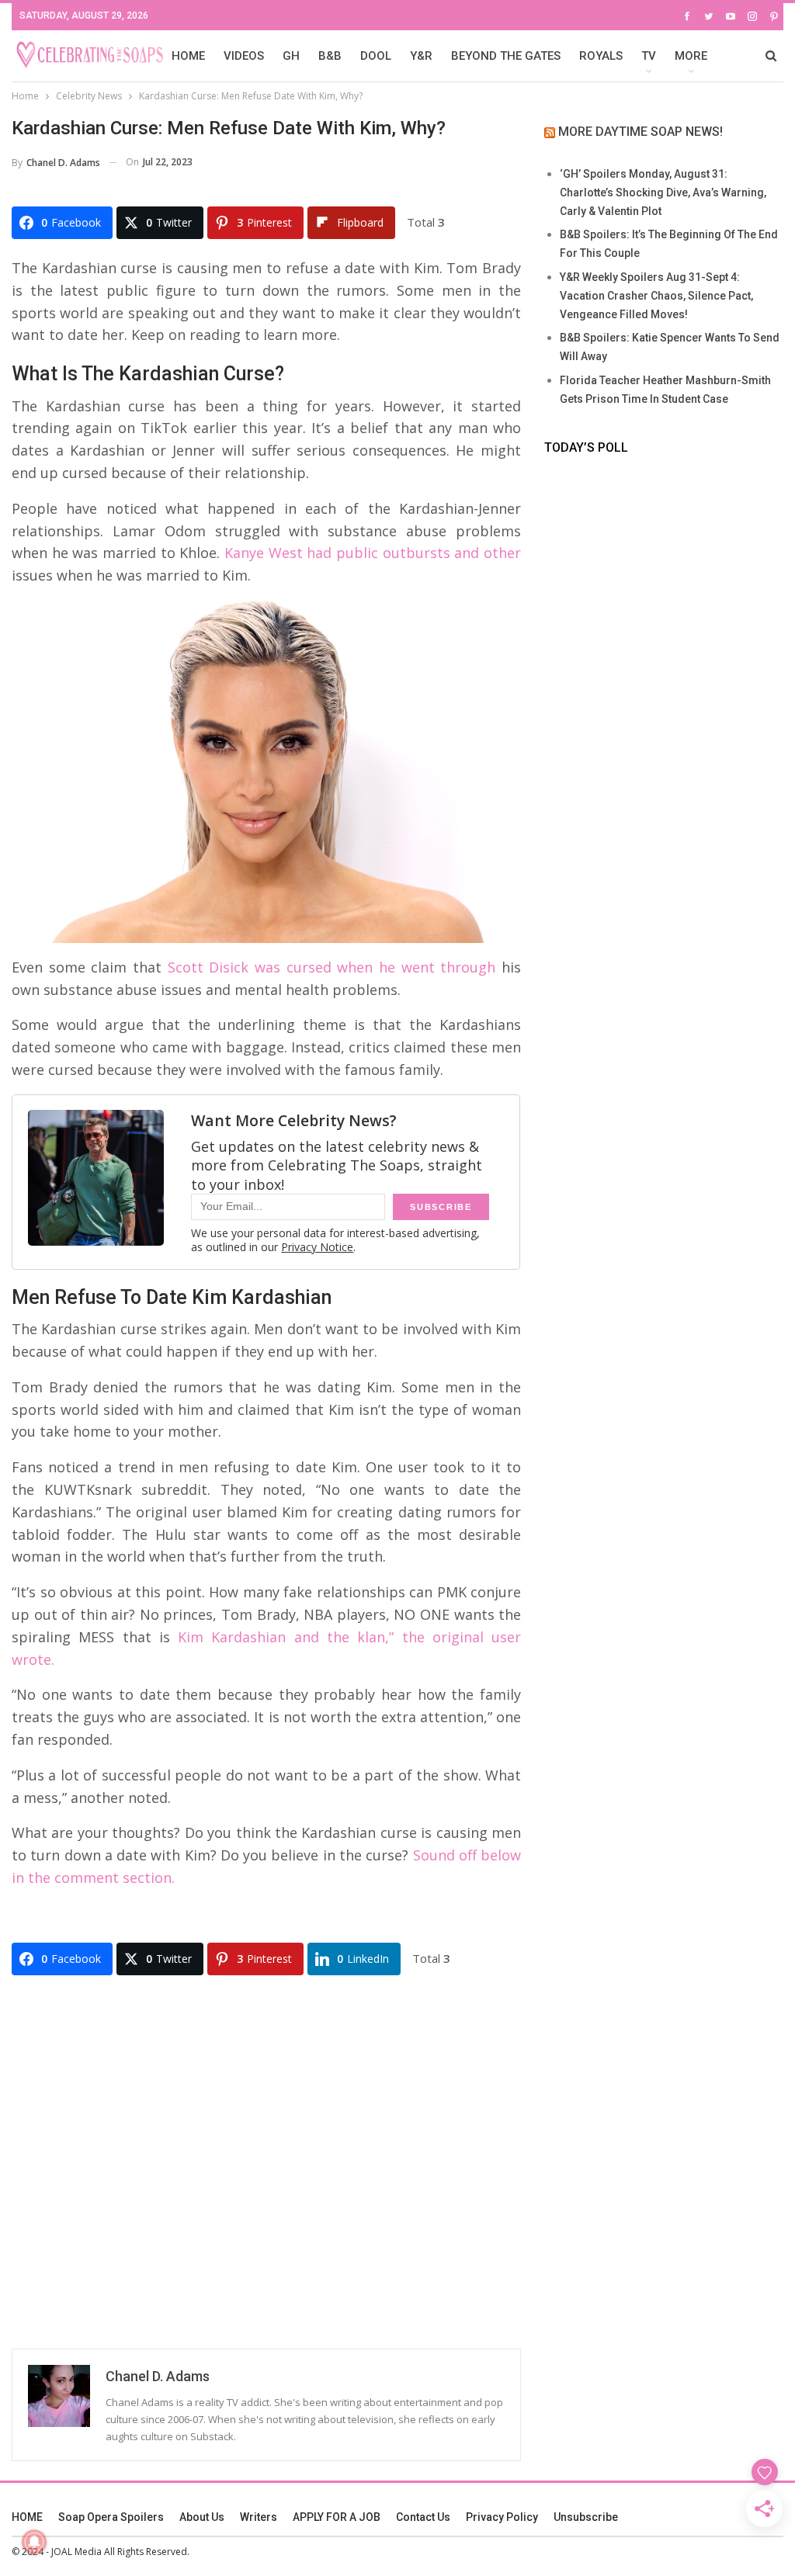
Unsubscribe (586, 2517)
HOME (188, 56)
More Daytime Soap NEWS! (641, 132)
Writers (259, 2517)
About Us (202, 2517)
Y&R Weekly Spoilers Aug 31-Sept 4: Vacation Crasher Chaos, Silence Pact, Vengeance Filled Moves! (656, 296)
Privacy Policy (502, 2517)
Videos (244, 56)
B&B (330, 56)
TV (649, 56)
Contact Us (423, 2517)
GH (291, 56)
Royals (601, 56)
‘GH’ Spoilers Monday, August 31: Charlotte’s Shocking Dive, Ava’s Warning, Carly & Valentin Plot (663, 192)
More (691, 56)
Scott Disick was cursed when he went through (332, 967)
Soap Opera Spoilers (111, 2517)
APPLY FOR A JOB (337, 2517)
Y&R (421, 56)
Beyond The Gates (506, 56)
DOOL (376, 56)
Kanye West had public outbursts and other (373, 553)
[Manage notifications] (34, 2542)
